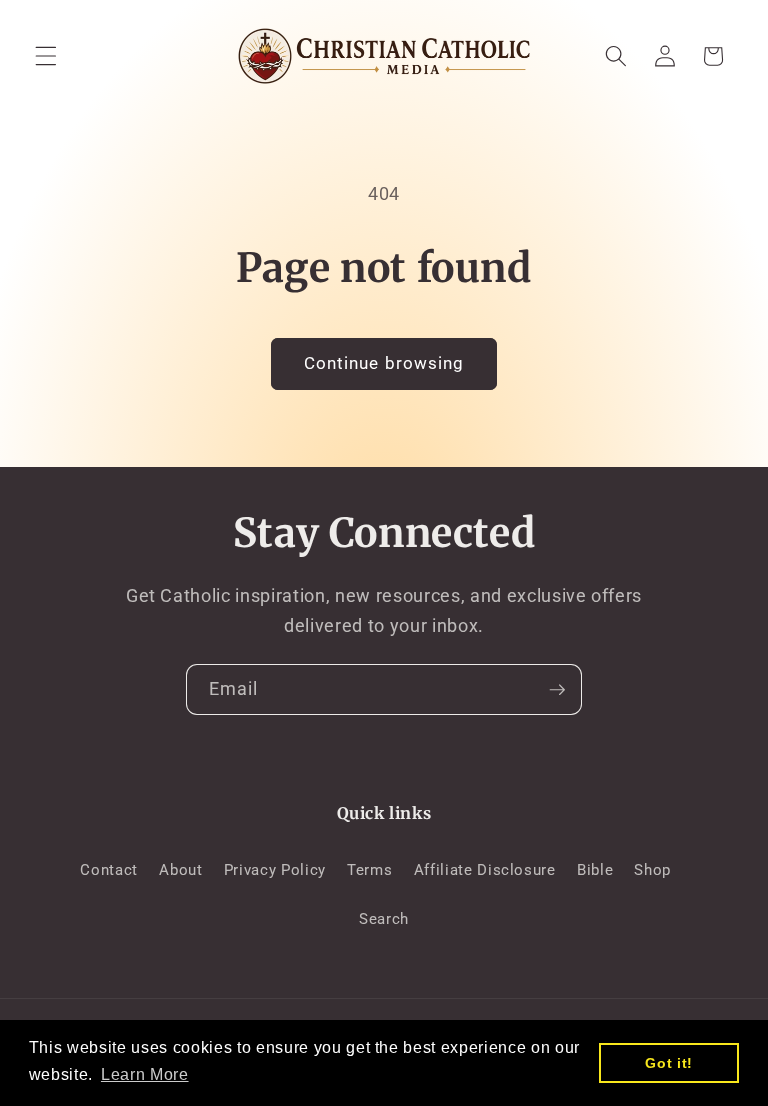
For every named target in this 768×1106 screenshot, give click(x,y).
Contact (109, 870)
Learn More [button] (145, 1074)
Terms (369, 870)
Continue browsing (384, 363)
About (180, 870)
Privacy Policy (275, 870)
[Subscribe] (557, 690)
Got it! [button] (669, 1063)
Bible (595, 870)
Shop (652, 870)
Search (384, 919)
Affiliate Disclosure (485, 870)
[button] (46, 56)
